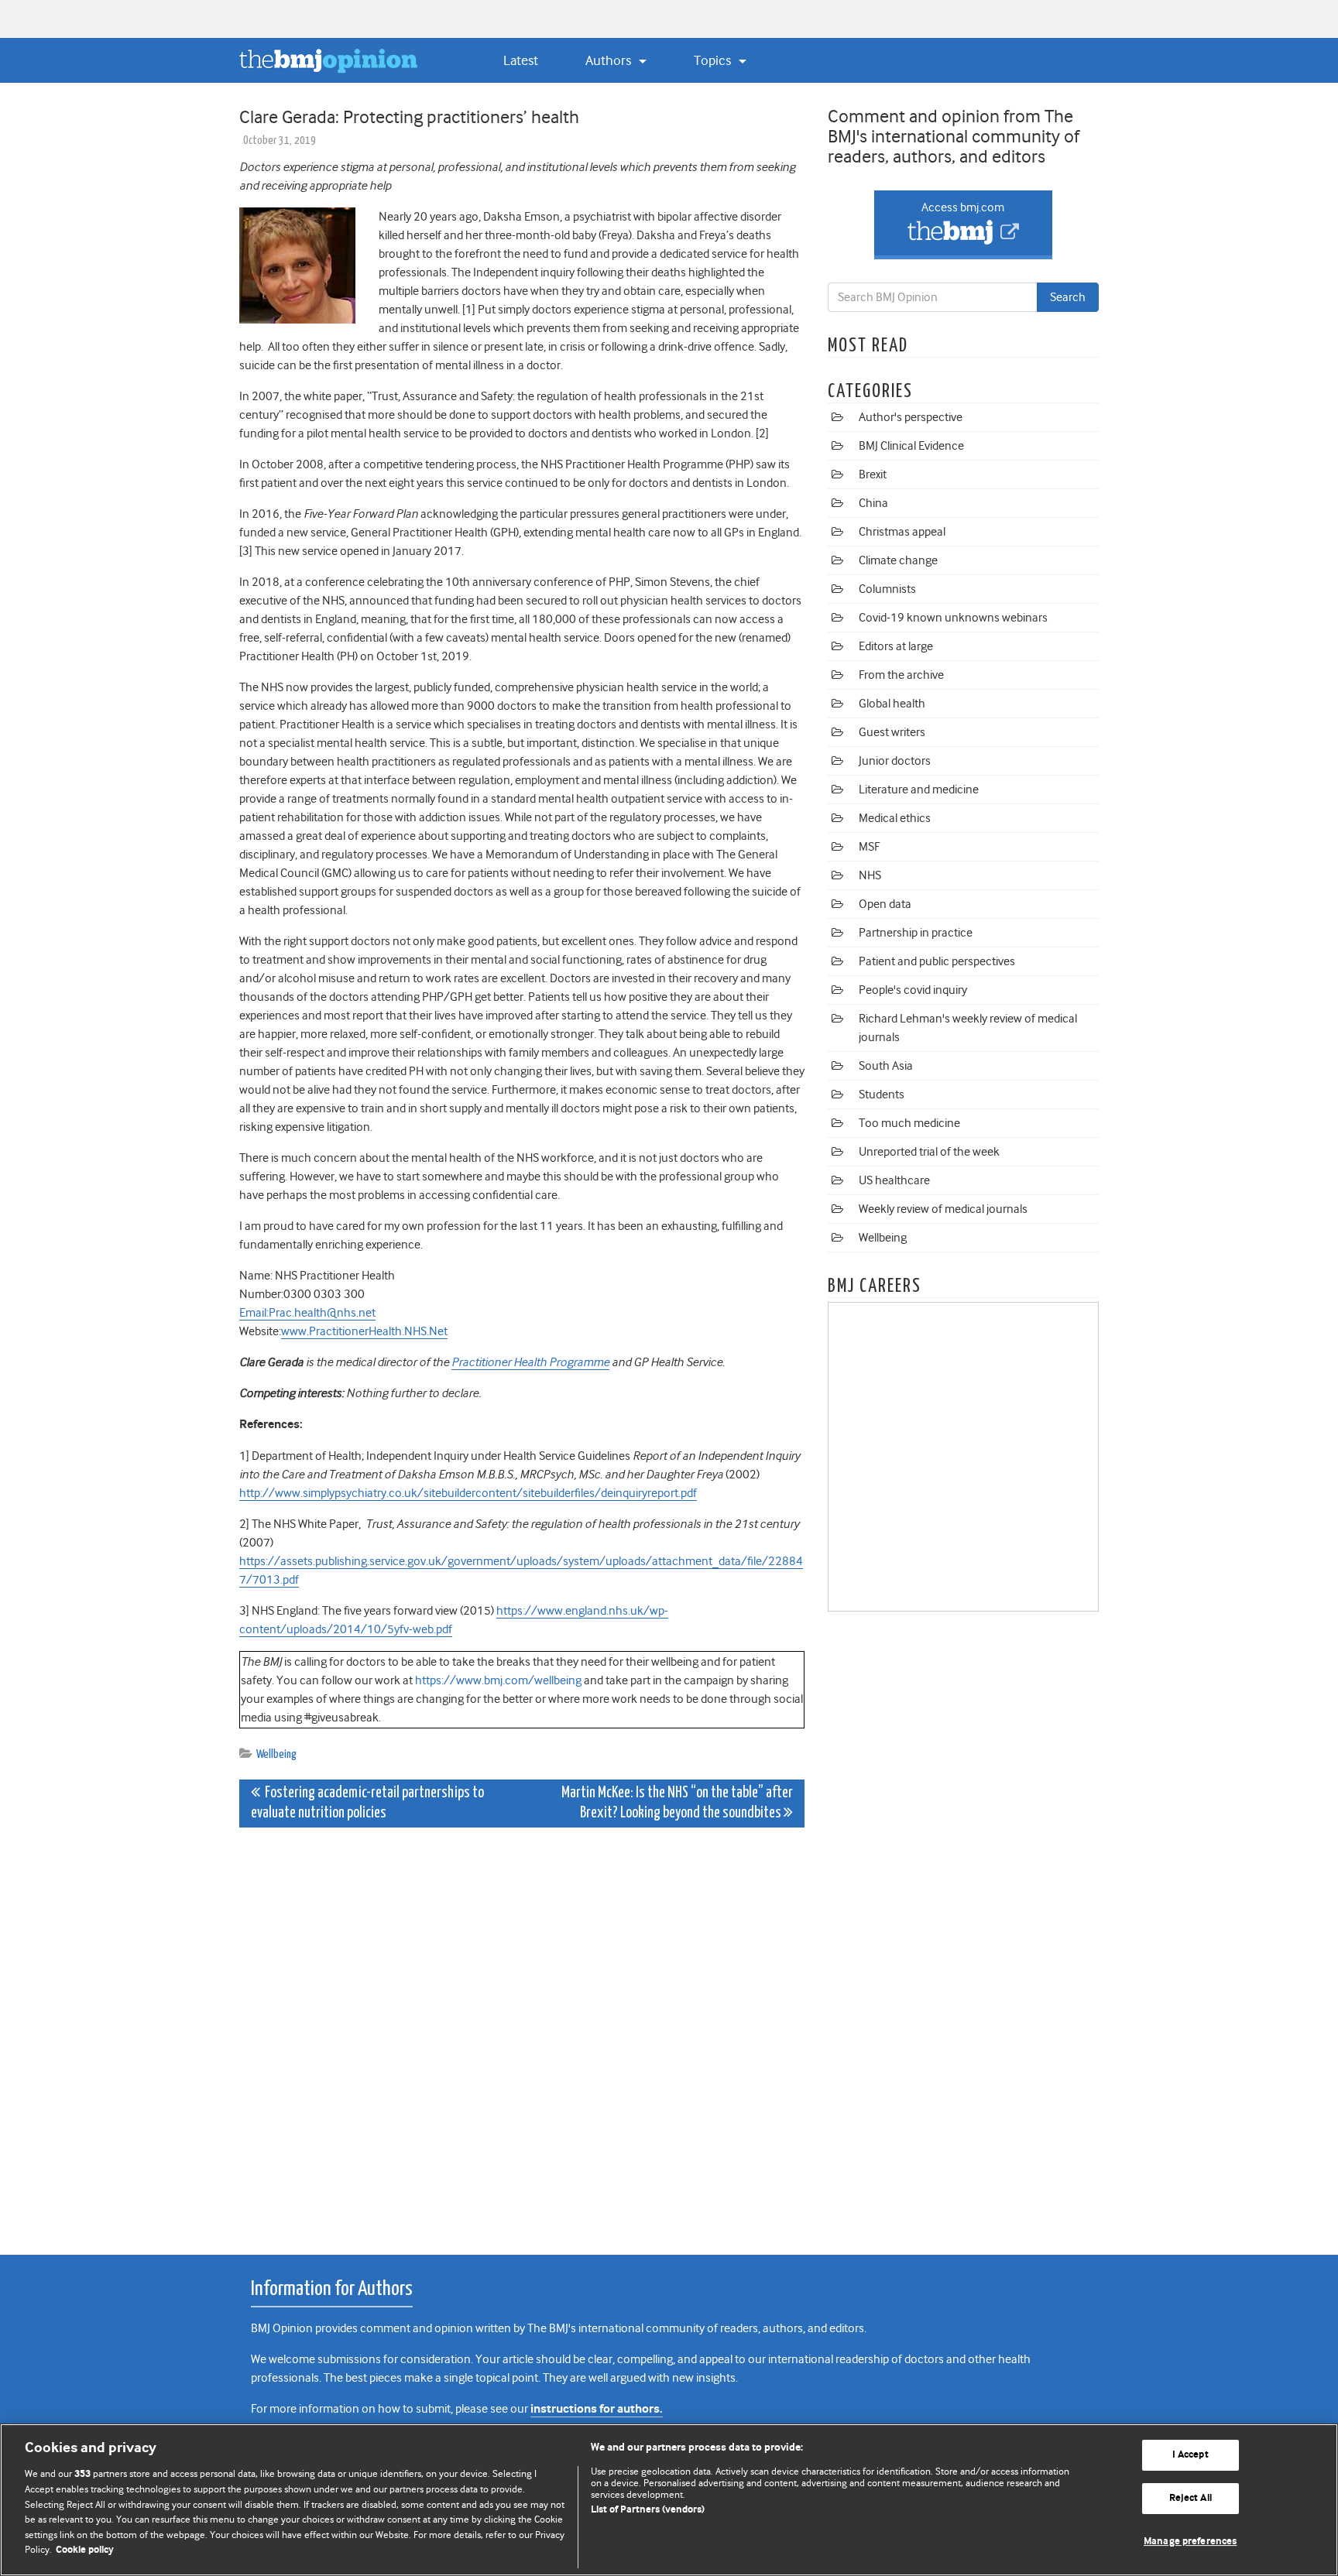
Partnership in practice (916, 933)
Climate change (898, 560)
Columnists (887, 589)
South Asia (886, 1066)
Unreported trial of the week (929, 1152)
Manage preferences (1190, 2542)
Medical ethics (895, 818)
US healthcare (894, 1180)
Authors (610, 60)
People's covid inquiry (913, 990)
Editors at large (896, 646)
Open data (885, 904)
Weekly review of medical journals (943, 1209)
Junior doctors (895, 761)
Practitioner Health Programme (530, 1362)
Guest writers (892, 732)
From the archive (901, 675)
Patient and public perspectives (937, 961)
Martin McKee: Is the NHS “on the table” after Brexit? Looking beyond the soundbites (677, 1803)
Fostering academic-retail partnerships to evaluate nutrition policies (367, 1803)
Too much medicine (909, 1123)
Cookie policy (85, 2550)
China (873, 503)
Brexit (873, 474)
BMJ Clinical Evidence (911, 446)
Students (882, 1094)
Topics (714, 60)
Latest (521, 60)
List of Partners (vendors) (648, 2510)
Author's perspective (911, 417)
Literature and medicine (919, 790)
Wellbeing (276, 1754)
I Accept (1190, 2456)
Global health (892, 704)
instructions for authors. (597, 2409)
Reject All (1190, 2498)
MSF (869, 847)
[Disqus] (522, 2033)
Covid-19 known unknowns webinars (953, 618)
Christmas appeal (902, 532)
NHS (870, 875)
